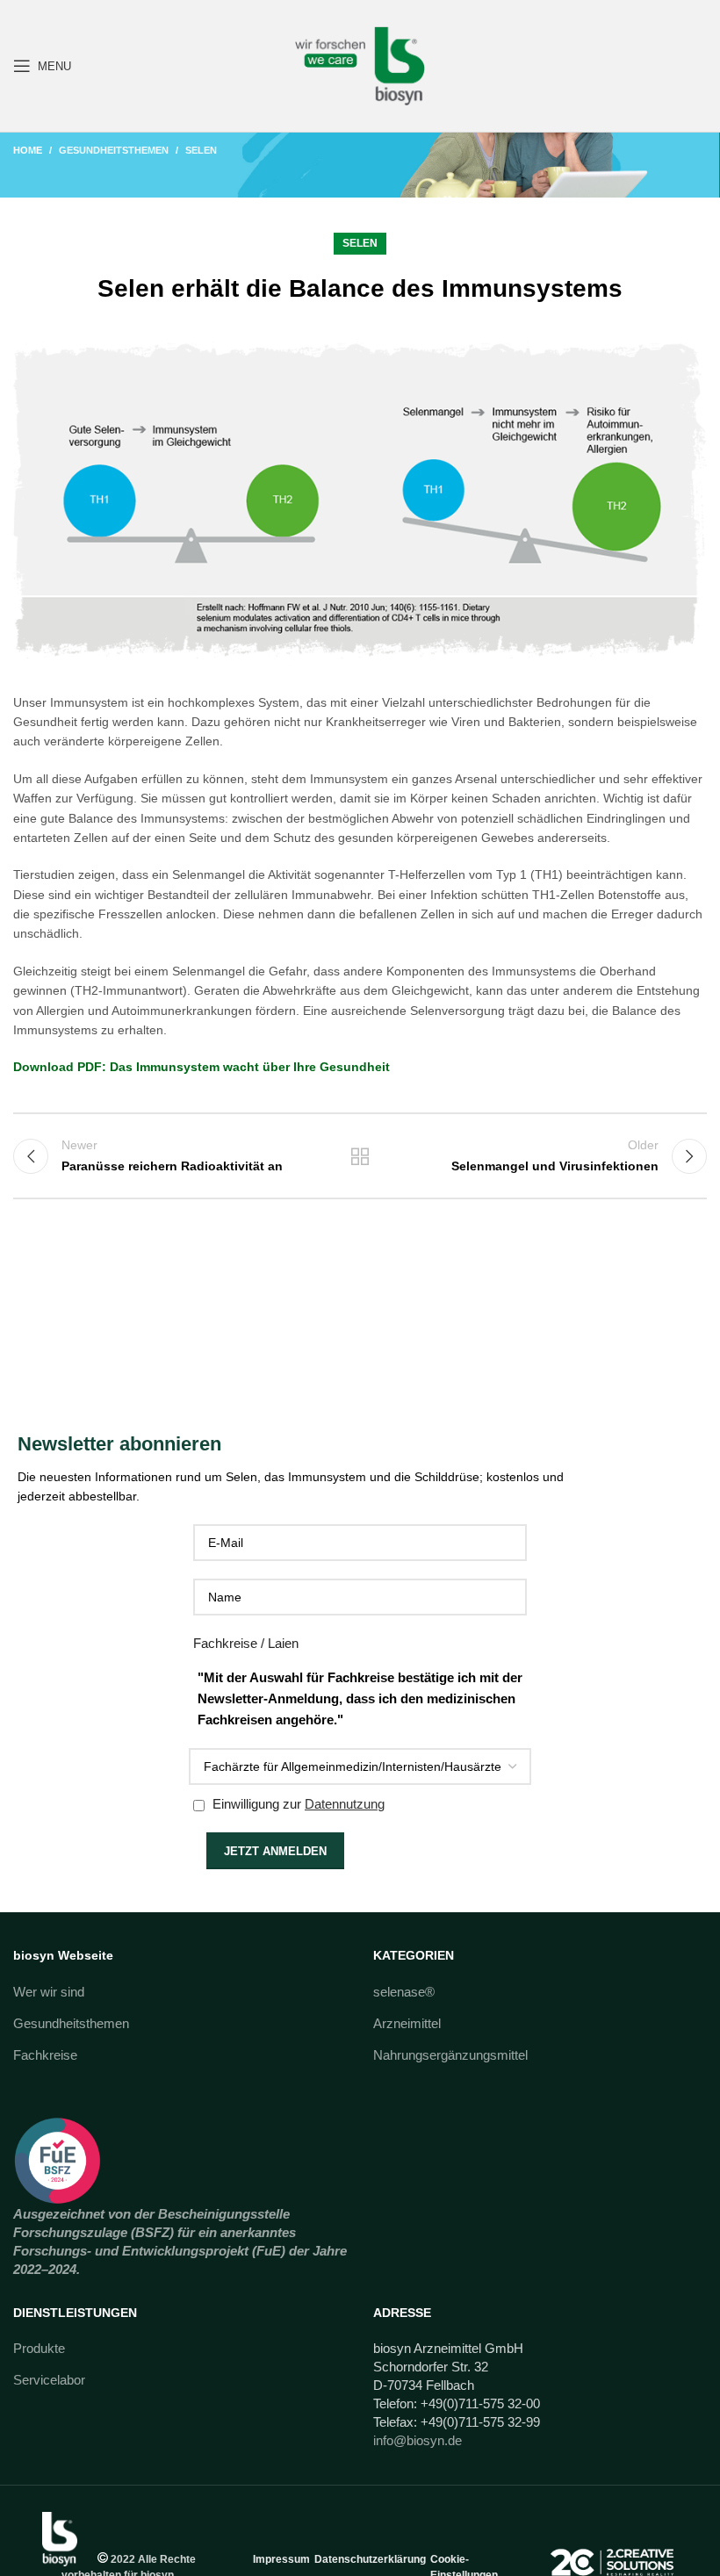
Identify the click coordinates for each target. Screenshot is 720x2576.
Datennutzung (345, 1804)
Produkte (39, 2348)
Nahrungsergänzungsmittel (450, 2055)
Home (28, 150)
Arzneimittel (407, 2023)
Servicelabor (49, 2380)
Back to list (360, 1156)
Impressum (281, 2559)
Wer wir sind (49, 1992)
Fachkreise (45, 2055)
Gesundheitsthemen (114, 150)
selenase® (404, 1992)
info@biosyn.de (418, 2440)
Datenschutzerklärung (370, 2559)
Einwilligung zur (297, 1804)
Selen (201, 150)
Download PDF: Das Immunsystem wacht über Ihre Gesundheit (202, 1067)
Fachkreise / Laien (246, 1643)
